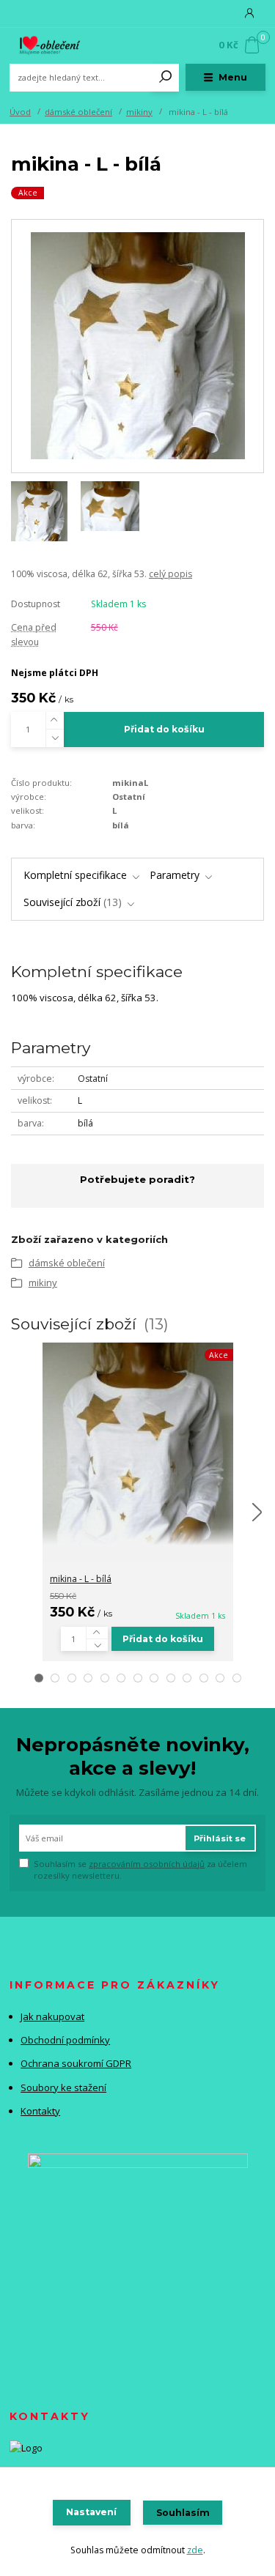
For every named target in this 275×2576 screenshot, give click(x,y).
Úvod (20, 112)
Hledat (166, 78)
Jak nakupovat (52, 2016)
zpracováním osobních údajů (147, 1864)
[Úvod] (58, 45)
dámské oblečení (78, 112)
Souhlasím (183, 2513)
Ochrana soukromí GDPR (76, 2063)
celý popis (170, 574)
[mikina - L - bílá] (138, 1444)
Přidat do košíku (164, 729)
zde (195, 2550)
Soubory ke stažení (63, 2087)
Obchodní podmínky (65, 2040)
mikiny (139, 112)
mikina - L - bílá (81, 1579)
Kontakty (40, 2111)
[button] (39, 1678)
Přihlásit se (220, 1838)
